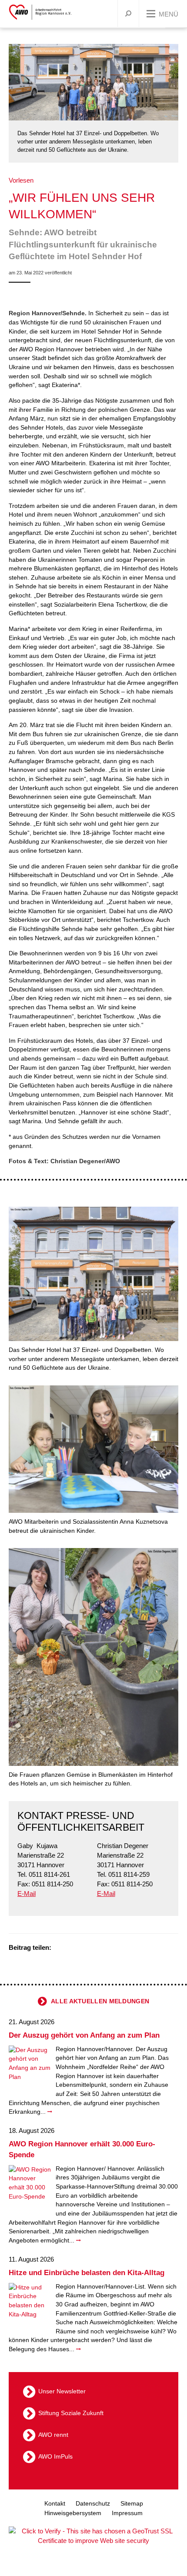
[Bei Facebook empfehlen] (72, 1948)
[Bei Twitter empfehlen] (61, 1948)
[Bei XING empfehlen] (93, 1948)
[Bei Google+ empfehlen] (83, 1948)
